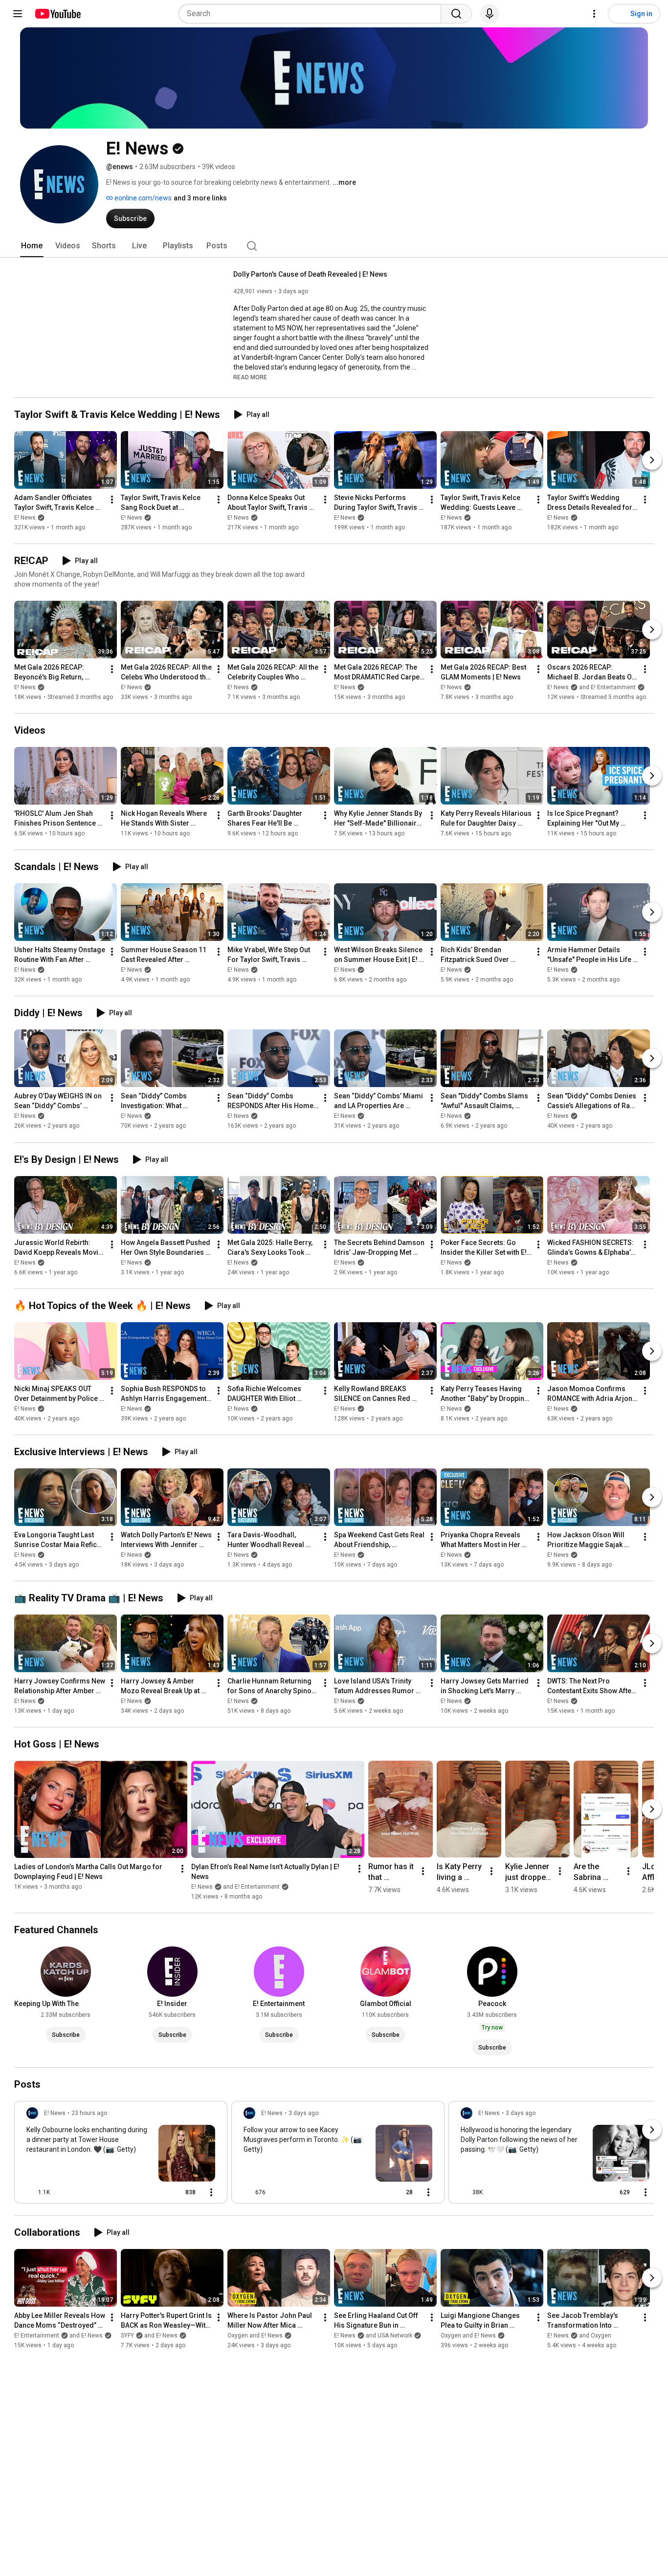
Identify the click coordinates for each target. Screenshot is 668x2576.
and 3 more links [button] (200, 198)
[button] (250, 377)
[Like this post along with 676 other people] (247, 2192)
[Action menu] (211, 2192)
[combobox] (313, 14)
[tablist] (334, 246)
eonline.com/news (142, 198)
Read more (250, 377)
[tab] (32, 246)
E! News (25, 518)
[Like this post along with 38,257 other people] (465, 2192)
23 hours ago (89, 2113)
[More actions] (112, 500)
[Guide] (18, 14)
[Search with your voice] (490, 14)
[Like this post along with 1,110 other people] (30, 2192)
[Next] (652, 460)
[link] (121, 2155)
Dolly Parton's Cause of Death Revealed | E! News (310, 274)
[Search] (456, 14)
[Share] (155, 2192)
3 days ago (303, 2113)
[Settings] (594, 14)
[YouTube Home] (57, 14)
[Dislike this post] (62, 2192)
